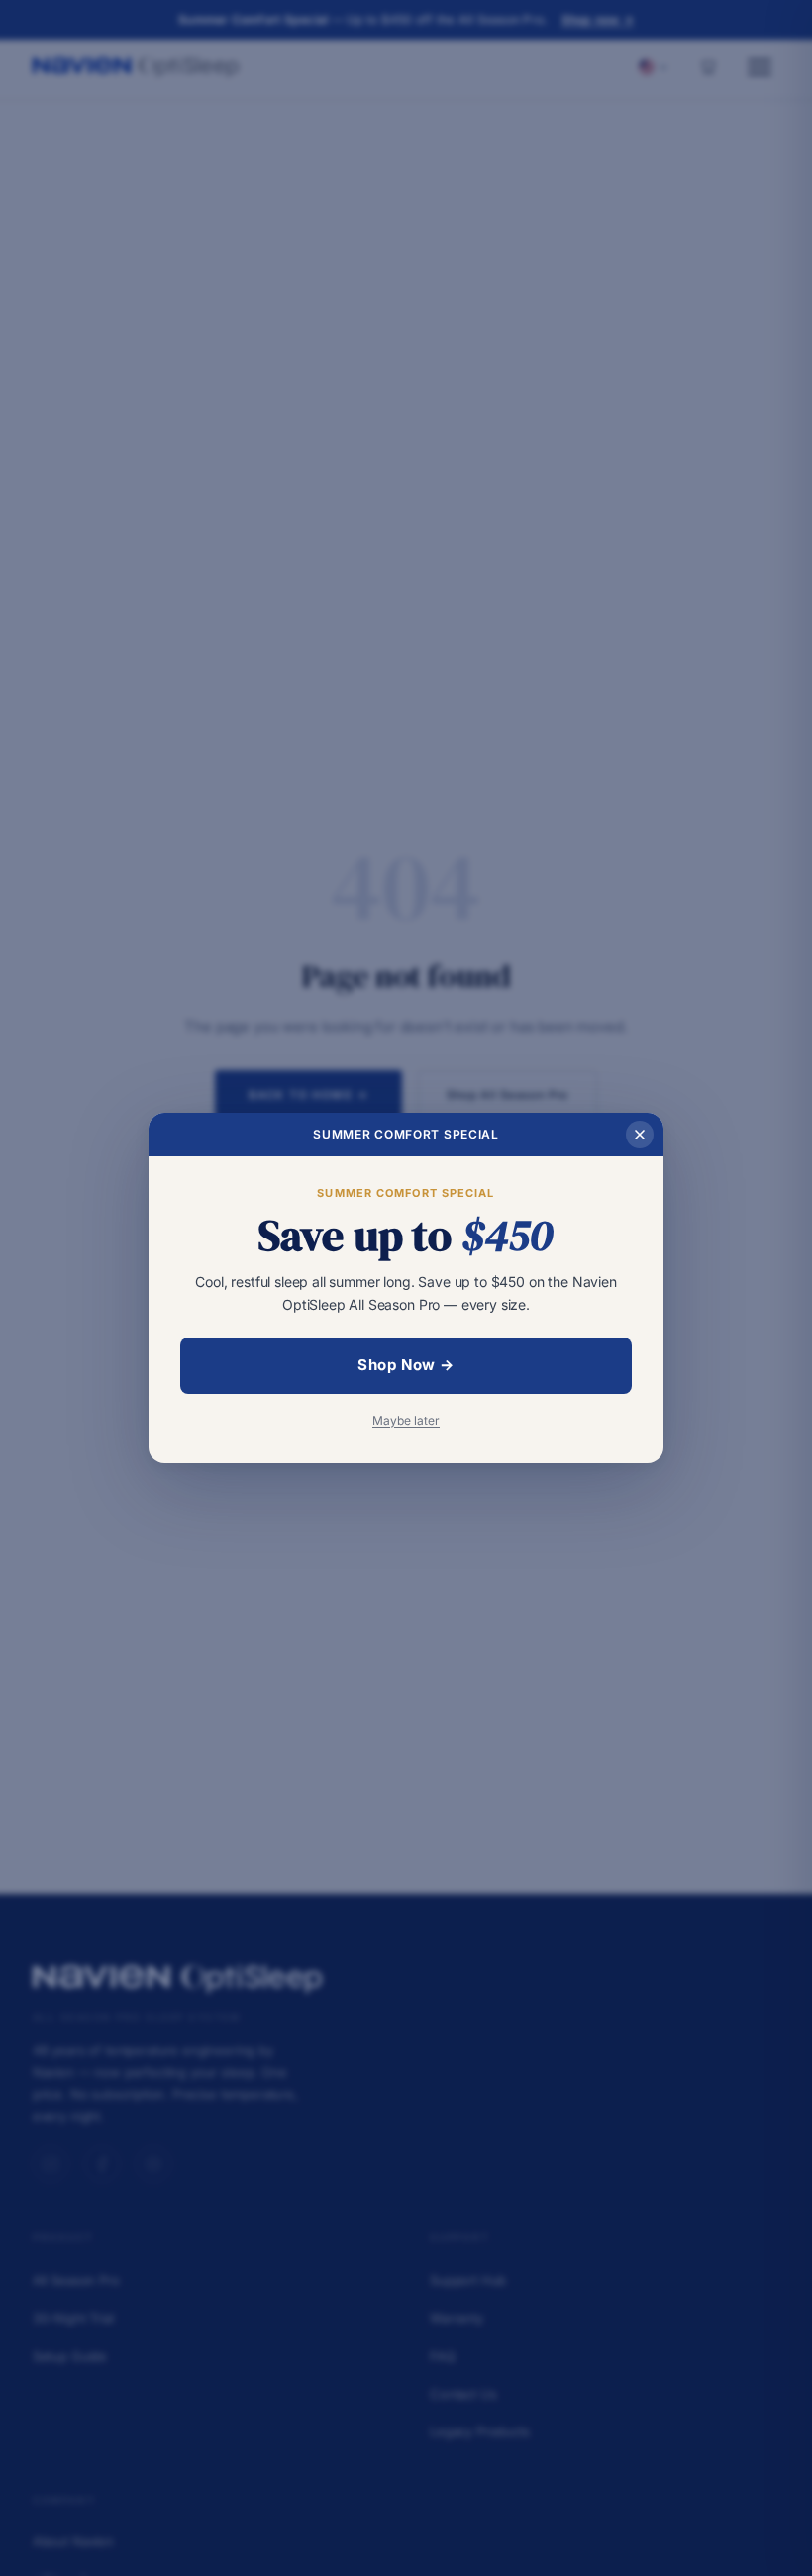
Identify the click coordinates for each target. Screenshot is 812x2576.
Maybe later (406, 1420)
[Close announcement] (640, 1135)
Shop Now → (406, 1365)
